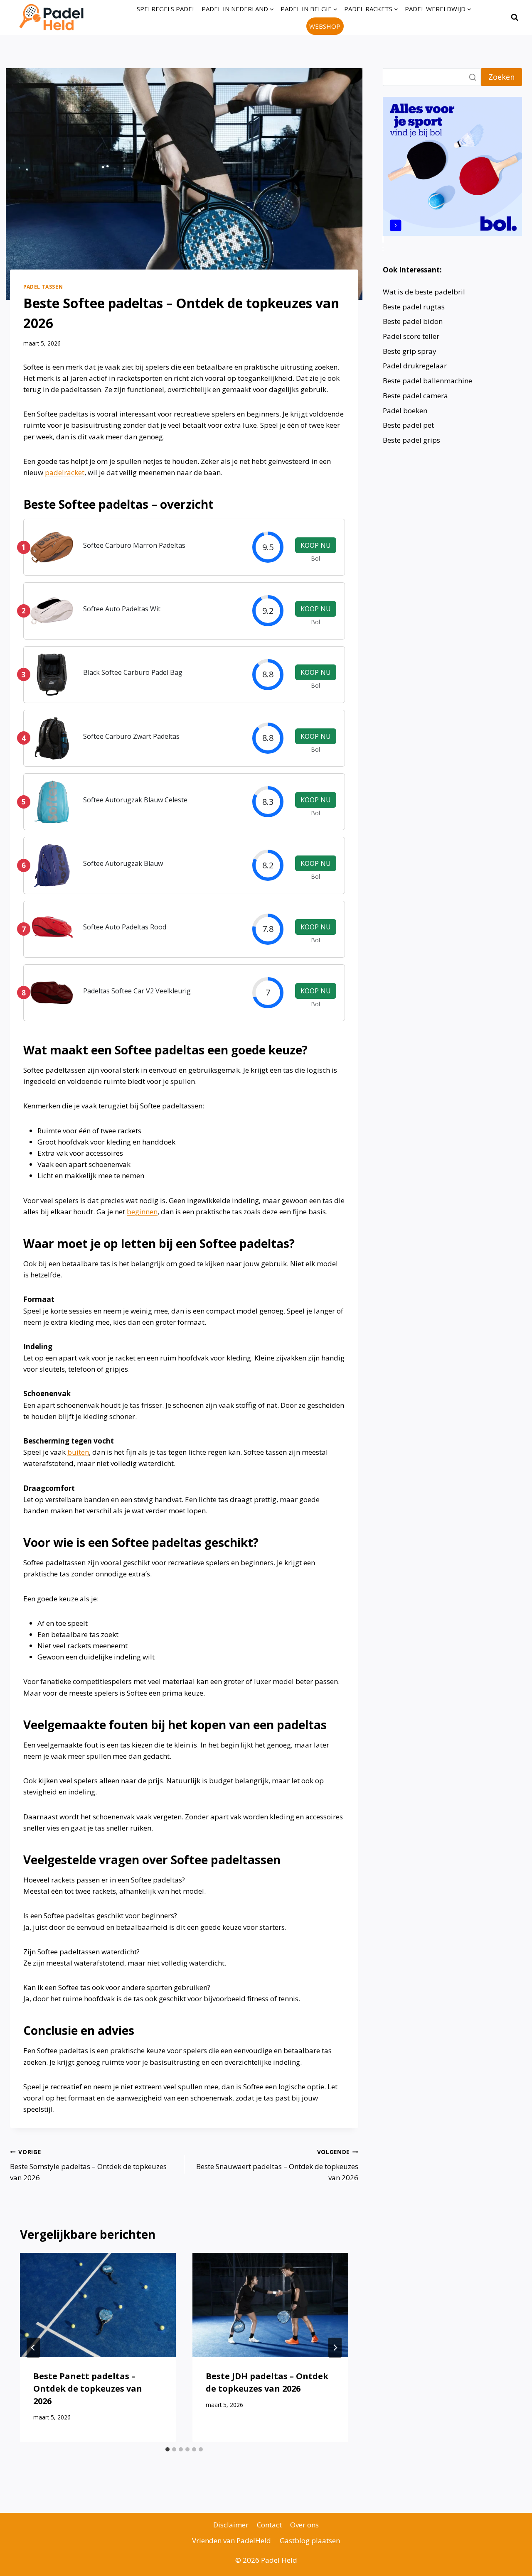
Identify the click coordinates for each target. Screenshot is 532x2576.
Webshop (325, 26)
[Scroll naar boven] (511, 2563)
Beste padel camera (415, 396)
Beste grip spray (410, 351)
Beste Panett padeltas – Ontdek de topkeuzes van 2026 (88, 2388)
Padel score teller (411, 336)
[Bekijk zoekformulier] (515, 17)
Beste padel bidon (413, 321)
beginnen (142, 1212)
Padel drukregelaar (415, 366)
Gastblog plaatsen (310, 2540)
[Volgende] (335, 2348)
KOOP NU (316, 545)
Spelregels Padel (166, 9)
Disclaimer (231, 2525)
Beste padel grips (411, 440)
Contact (269, 2525)
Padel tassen (43, 287)
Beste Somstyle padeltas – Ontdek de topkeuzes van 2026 (88, 2165)
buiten (78, 1452)
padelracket (65, 472)
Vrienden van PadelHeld (232, 2540)
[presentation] (98, 2305)
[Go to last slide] (33, 2348)
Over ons (304, 2525)
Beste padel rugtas (415, 307)
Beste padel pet (408, 425)
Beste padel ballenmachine (427, 381)
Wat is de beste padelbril (424, 292)
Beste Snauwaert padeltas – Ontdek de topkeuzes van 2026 (277, 2165)
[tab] (167, 2449)
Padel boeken (405, 411)
